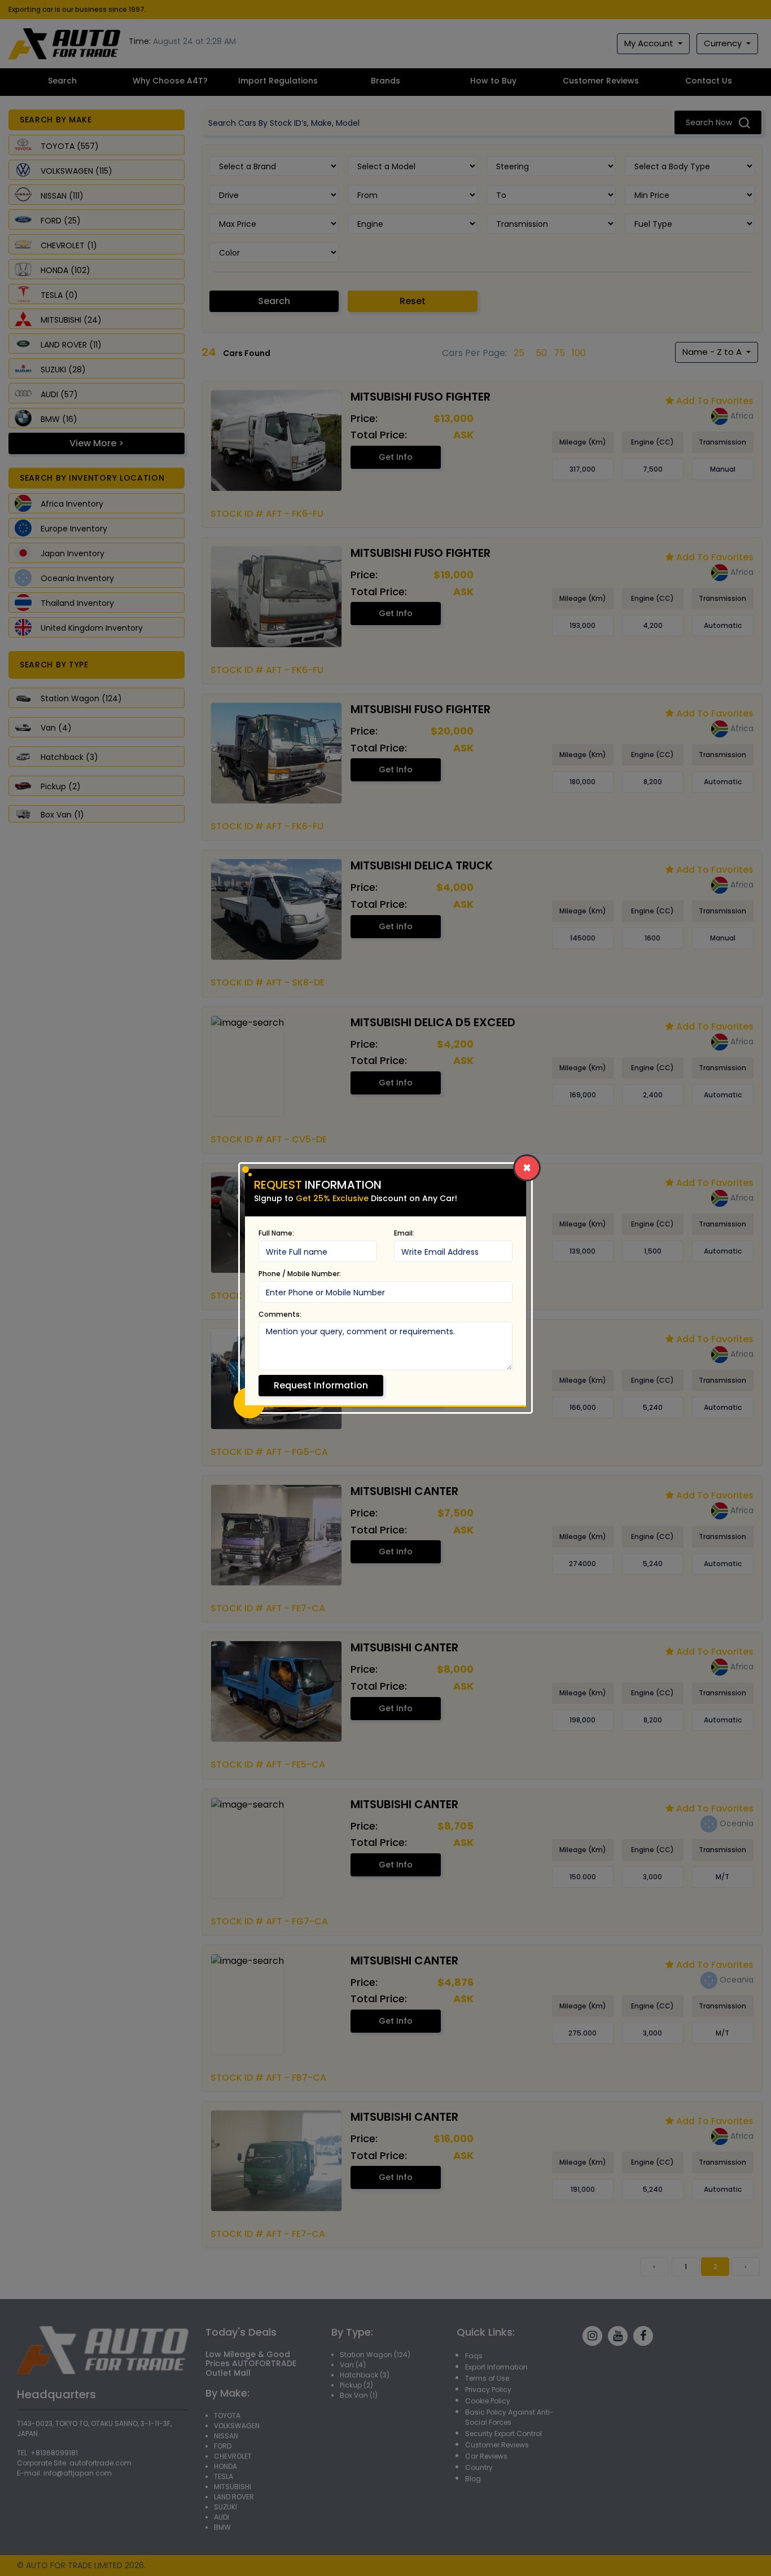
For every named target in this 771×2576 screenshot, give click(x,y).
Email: (404, 1233)
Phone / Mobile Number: (300, 1274)
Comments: (280, 1314)
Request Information (321, 1385)
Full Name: (276, 1233)
